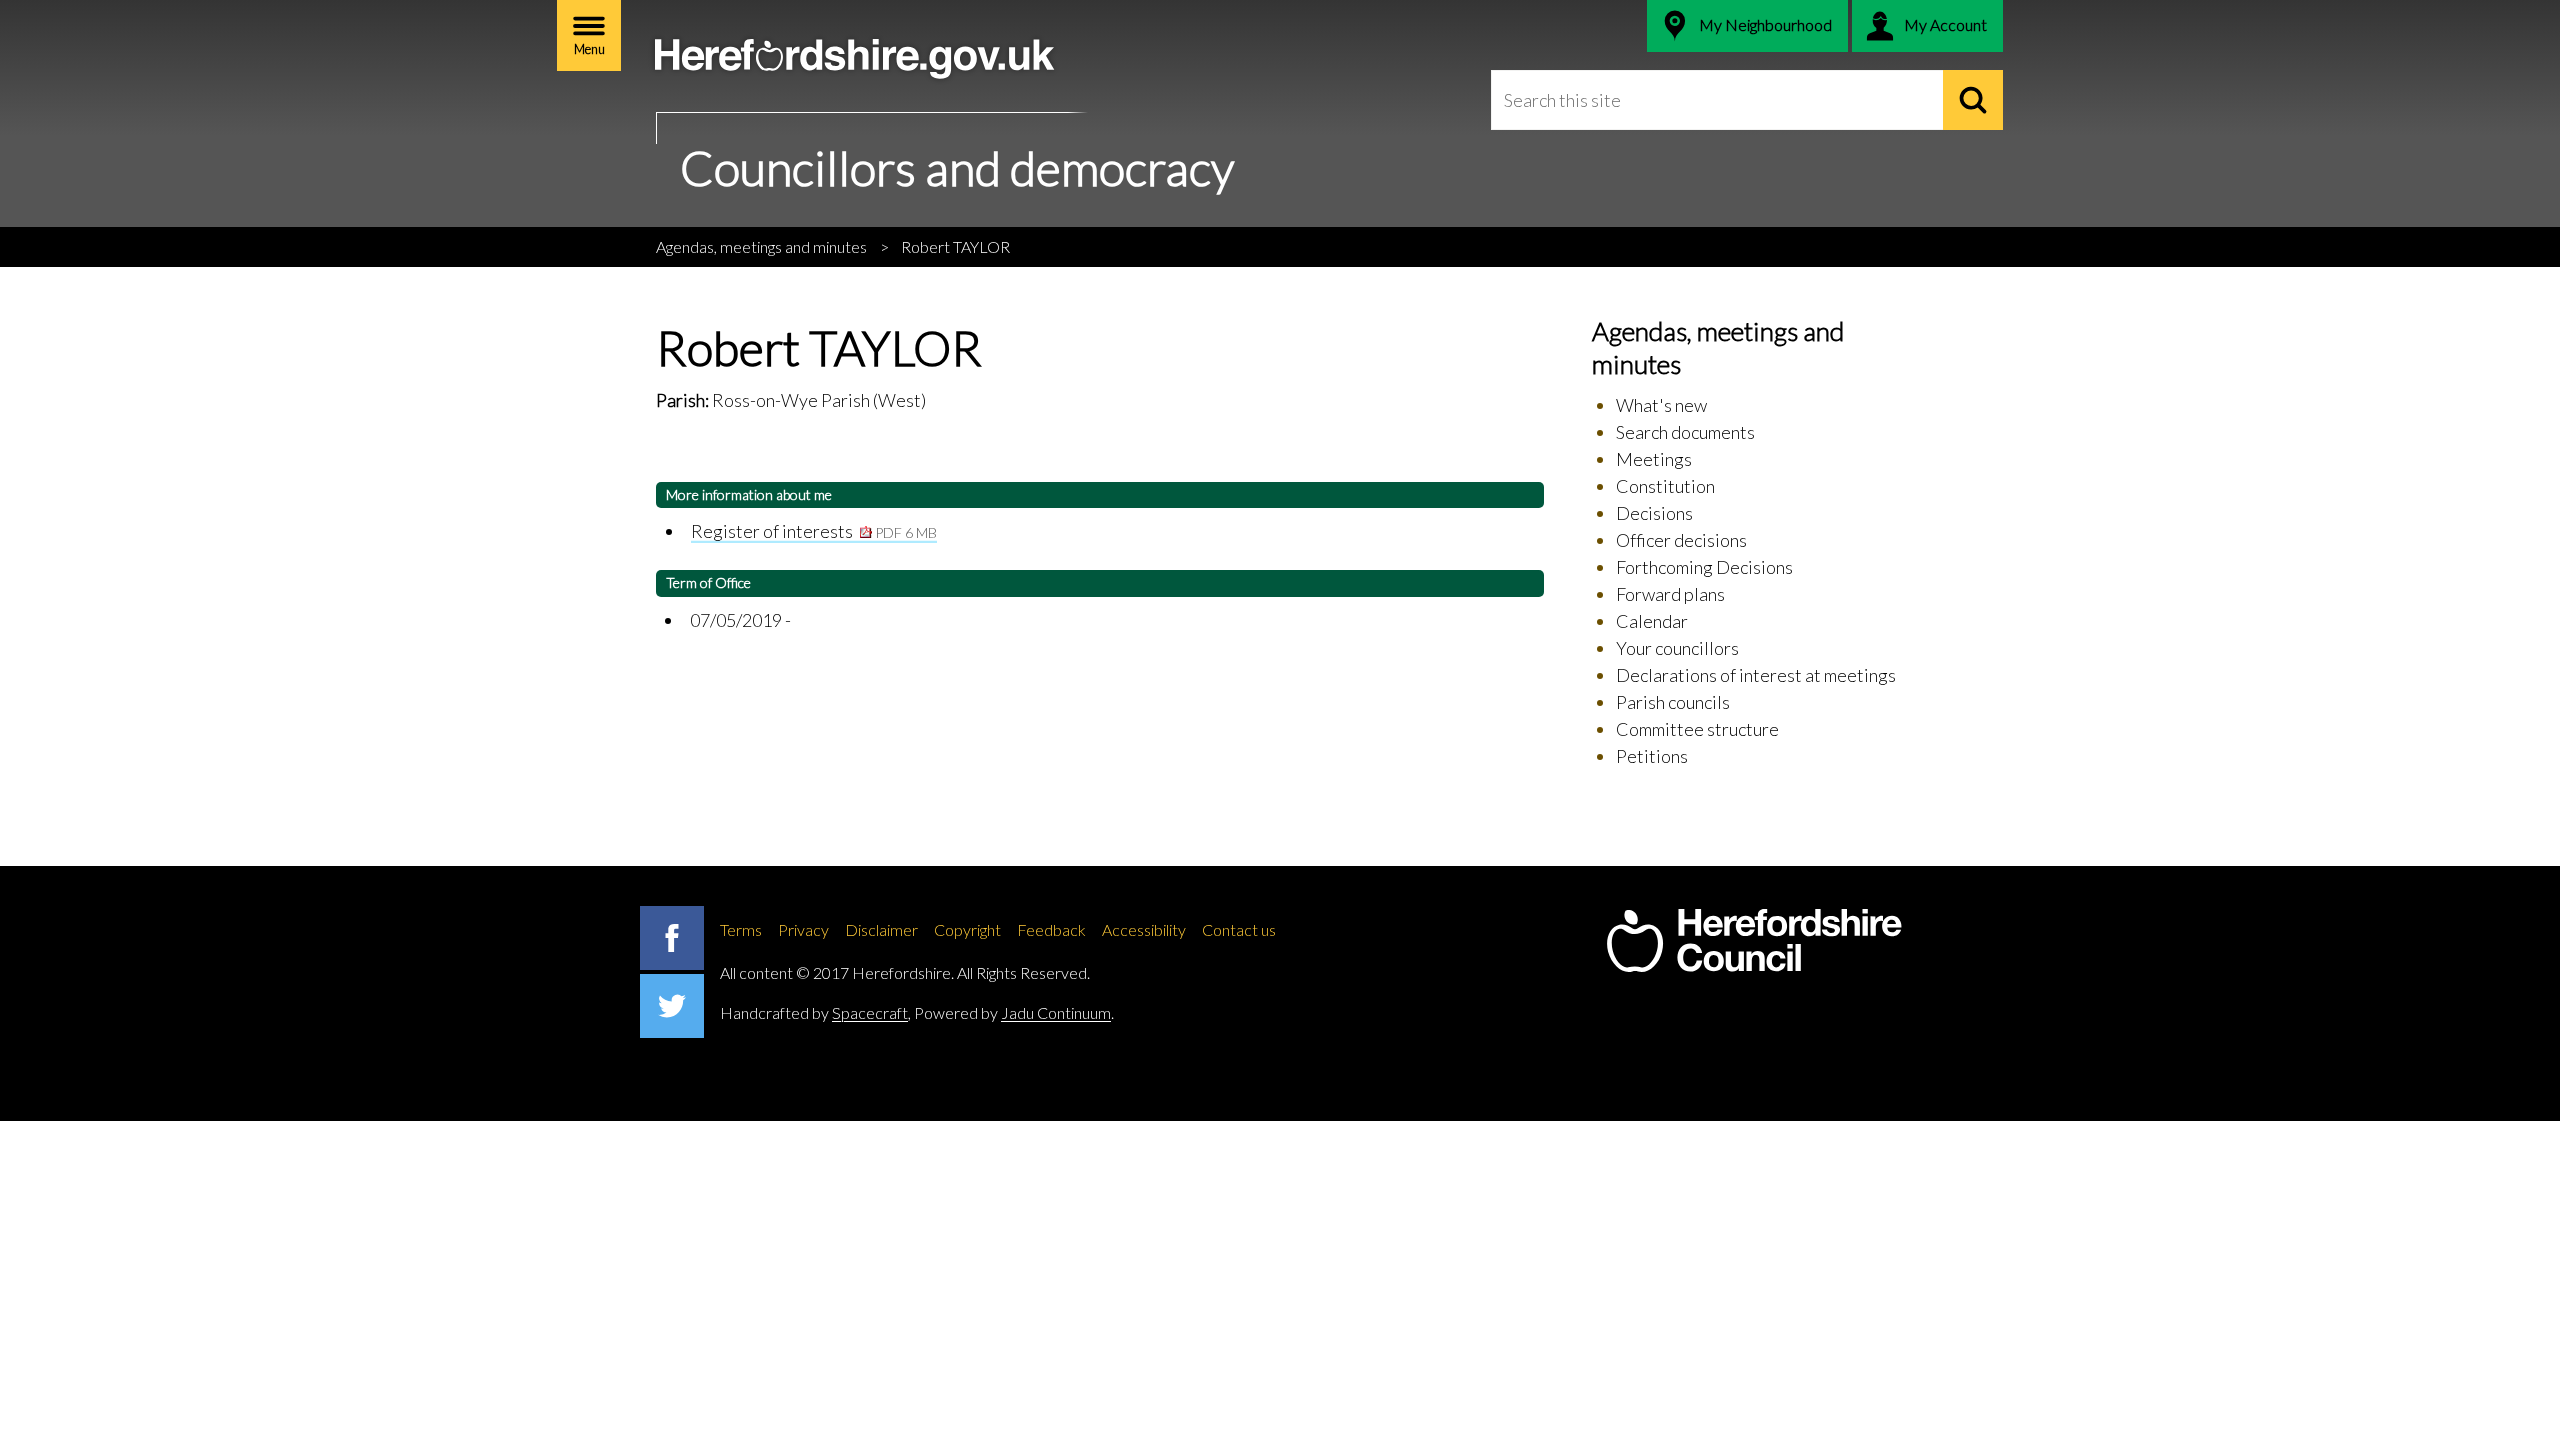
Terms (741, 929)
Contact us (1239, 929)
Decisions (1654, 513)
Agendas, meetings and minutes (761, 246)
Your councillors (1677, 648)
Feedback (1051, 929)
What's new (1661, 405)
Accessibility (1144, 929)
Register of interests (814, 531)
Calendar (1652, 621)
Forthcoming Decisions (1704, 567)
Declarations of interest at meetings (1756, 675)
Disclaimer (881, 929)
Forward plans (1670, 594)
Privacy (803, 929)
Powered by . (1014, 1012)
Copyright (967, 929)
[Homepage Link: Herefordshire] (1754, 941)
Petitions (1652, 756)
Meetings (1654, 459)
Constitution (1665, 486)
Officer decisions (1681, 540)
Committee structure (1697, 729)
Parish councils (1673, 702)
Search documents (1685, 432)
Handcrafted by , (815, 1012)
